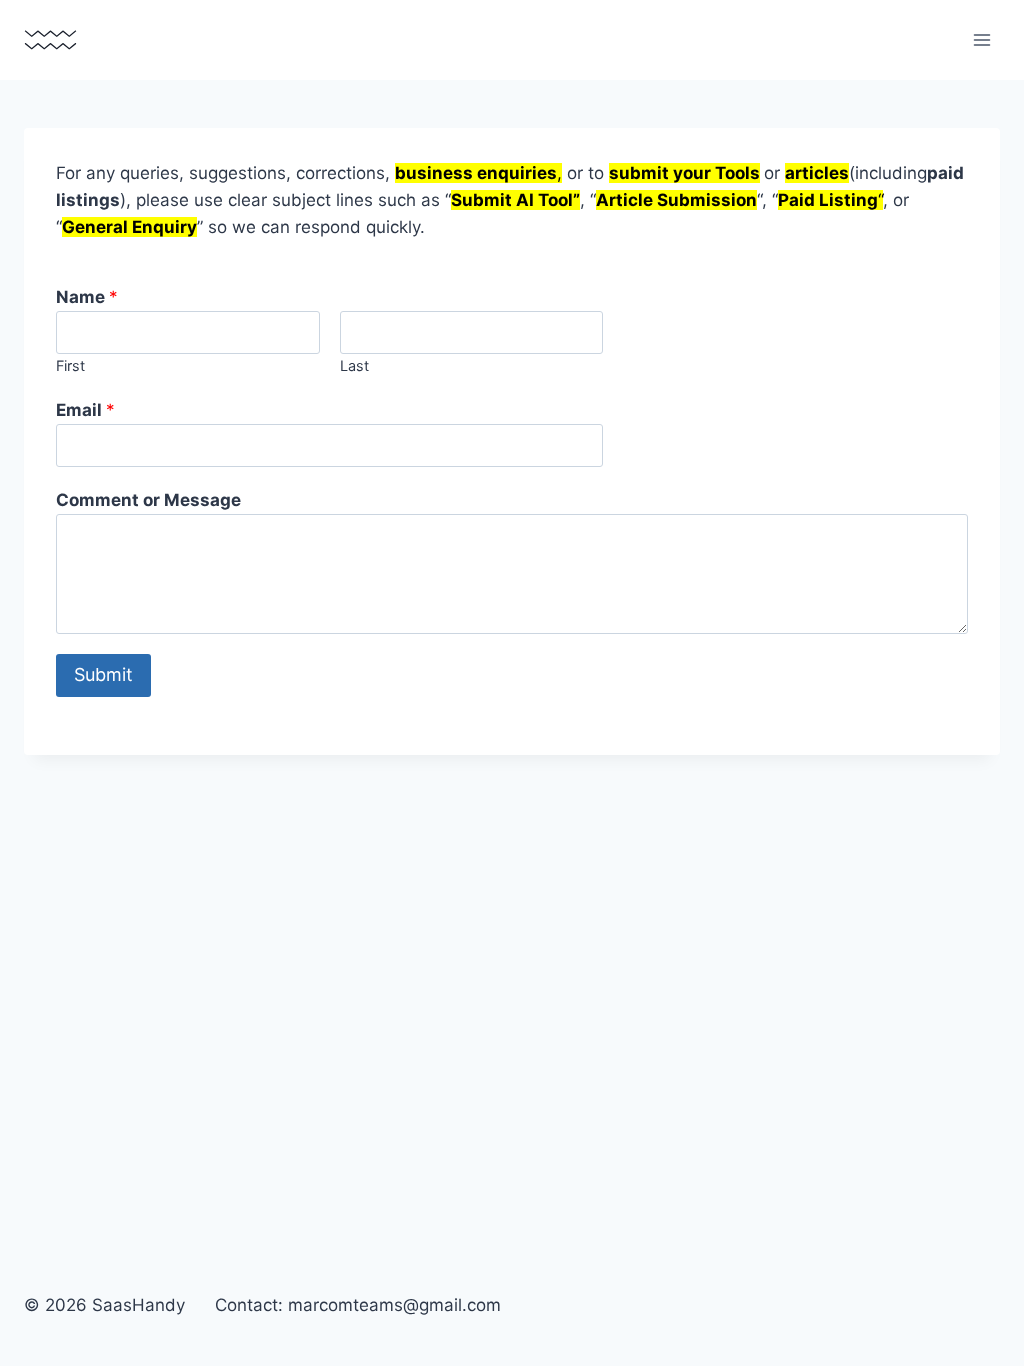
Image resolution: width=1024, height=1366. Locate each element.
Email (85, 410)
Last (354, 365)
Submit (103, 674)
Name (87, 297)
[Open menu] (981, 39)
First (70, 365)
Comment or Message (148, 500)
